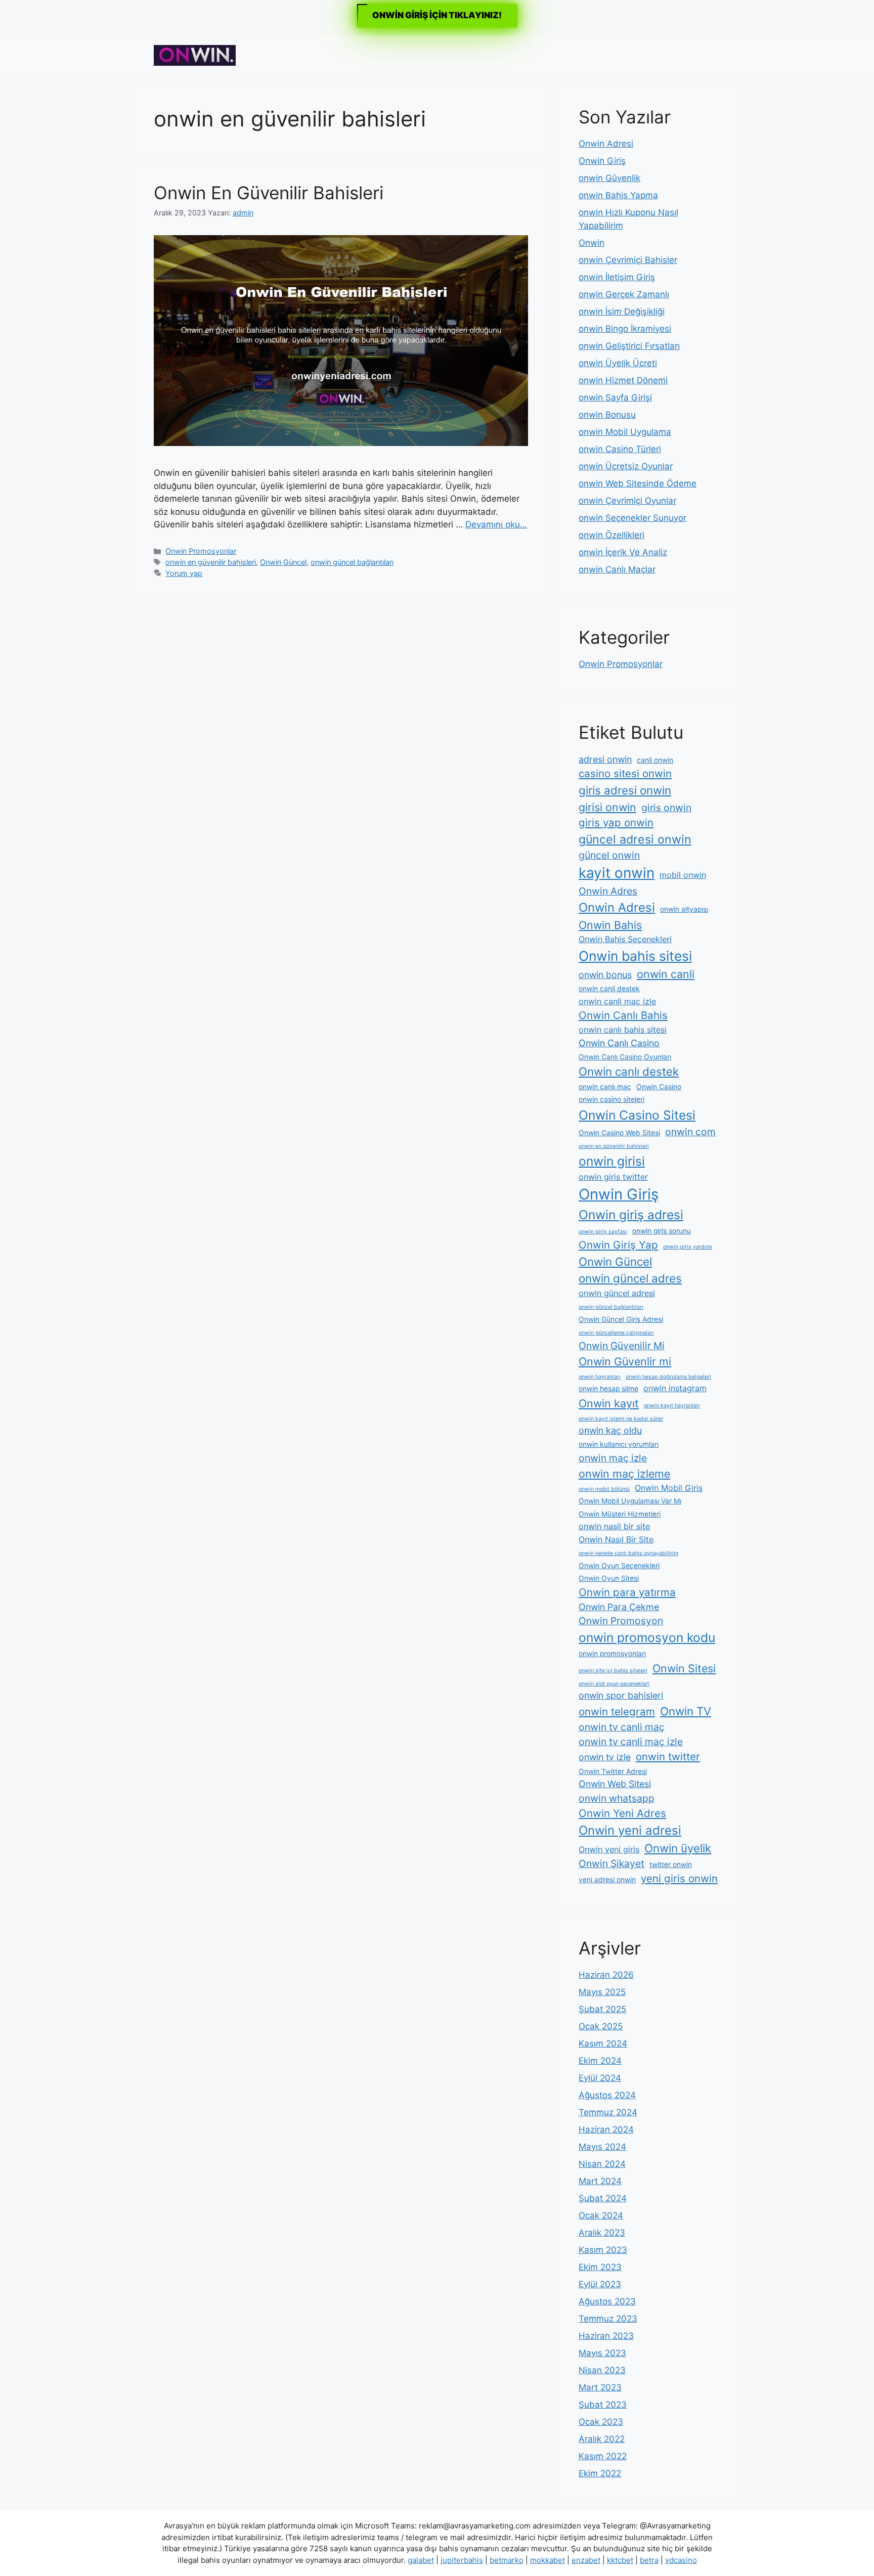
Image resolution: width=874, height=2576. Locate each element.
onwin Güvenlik (609, 178)
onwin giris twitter (613, 1177)
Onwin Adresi (606, 144)
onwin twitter (668, 1757)
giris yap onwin (616, 823)
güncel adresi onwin (635, 839)
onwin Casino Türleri (620, 449)
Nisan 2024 (602, 2164)
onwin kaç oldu (610, 1430)
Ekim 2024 (600, 2061)
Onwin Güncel (283, 562)
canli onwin (655, 760)
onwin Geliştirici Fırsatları (629, 346)
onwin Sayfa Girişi (615, 397)
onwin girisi (612, 1161)
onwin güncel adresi (617, 1293)
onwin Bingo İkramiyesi (625, 329)
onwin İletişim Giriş (617, 277)
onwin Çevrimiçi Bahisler (628, 260)
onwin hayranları (600, 1377)
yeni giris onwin (679, 1878)
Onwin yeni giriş (609, 1849)
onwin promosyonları (612, 1654)
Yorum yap (184, 573)
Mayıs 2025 (602, 1992)
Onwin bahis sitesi (635, 956)
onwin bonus (605, 975)
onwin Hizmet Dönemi (623, 380)
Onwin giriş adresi (631, 1215)
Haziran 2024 (606, 2129)
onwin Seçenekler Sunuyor (632, 518)
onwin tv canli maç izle (631, 1742)
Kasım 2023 (603, 2250)
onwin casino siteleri (611, 1099)
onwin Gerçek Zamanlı (624, 294)
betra (649, 2560)
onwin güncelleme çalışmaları (616, 1333)
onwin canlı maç (605, 1087)
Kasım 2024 (603, 2044)
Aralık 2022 (602, 2439)
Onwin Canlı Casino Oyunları (625, 1057)
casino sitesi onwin (625, 773)
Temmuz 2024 (608, 2112)
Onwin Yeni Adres (622, 1813)
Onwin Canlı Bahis (623, 1015)
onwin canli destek (609, 989)
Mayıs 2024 (602, 2147)
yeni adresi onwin (607, 1880)
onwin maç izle (613, 1458)
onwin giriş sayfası (603, 1232)
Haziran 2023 (606, 2336)
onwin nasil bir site (614, 1526)
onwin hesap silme (608, 1389)
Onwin (592, 243)
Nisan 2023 (602, 2370)
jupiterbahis (462, 2560)
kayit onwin (617, 873)
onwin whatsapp (617, 1798)
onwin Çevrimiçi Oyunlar (627, 501)
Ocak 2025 (601, 2026)
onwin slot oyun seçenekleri (614, 1684)
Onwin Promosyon (621, 1621)
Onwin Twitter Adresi (613, 1771)
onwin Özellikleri (611, 535)
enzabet (586, 2560)
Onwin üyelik (678, 1848)
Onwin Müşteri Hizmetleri (620, 1514)
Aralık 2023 (602, 2233)
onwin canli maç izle (617, 1001)
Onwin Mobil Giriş (669, 1488)
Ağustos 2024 (607, 2095)
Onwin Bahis (610, 925)
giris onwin (666, 808)
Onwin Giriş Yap (618, 1245)
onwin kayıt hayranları (672, 1406)
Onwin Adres (608, 891)
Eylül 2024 (600, 2078)
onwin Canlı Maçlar (617, 569)
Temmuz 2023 (608, 2319)
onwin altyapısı (684, 909)
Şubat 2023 (603, 2405)
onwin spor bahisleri (621, 1695)
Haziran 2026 (606, 1975)
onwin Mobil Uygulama (625, 432)
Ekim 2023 (600, 2267)
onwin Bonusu (607, 415)
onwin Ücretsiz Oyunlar (626, 466)
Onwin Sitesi (684, 1668)
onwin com (690, 1132)
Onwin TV (686, 1711)
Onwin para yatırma (627, 1592)
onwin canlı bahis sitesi (623, 1030)
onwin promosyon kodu (647, 1637)
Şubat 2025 (602, 2009)
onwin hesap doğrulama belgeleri (668, 1377)
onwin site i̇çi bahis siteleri (613, 1671)
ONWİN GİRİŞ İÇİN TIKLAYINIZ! (437, 15)
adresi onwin (605, 759)
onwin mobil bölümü (604, 1489)
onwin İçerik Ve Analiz (623, 552)
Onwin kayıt (609, 1403)
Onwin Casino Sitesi (637, 1115)
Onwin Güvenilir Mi (622, 1346)
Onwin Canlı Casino (619, 1043)
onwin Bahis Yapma (618, 195)
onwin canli (666, 974)
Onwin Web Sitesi (615, 1784)
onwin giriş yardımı (688, 1247)
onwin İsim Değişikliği (622, 312)
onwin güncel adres (630, 1278)
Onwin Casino (659, 1087)
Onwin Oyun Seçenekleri (619, 1566)
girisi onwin (607, 807)
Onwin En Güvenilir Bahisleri (269, 193)
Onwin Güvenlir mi (625, 1361)
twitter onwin (671, 1864)
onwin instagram (675, 1388)
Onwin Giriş (602, 161)
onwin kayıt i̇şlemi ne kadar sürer (621, 1419)
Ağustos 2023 (607, 2301)
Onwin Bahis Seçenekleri (625, 939)
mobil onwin (683, 875)
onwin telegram (617, 1712)
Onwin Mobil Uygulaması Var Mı (630, 1501)
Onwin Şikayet (611, 1863)
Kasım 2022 (603, 2456)
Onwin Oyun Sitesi (609, 1578)
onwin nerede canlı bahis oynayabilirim (628, 1553)
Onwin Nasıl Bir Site (616, 1539)
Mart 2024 (600, 2181)
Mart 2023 (600, 2387)
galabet (421, 2560)
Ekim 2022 (600, 2473)
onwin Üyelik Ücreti (618, 363)
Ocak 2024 (601, 2215)
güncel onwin (609, 855)
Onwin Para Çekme (619, 1607)
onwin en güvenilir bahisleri (211, 562)
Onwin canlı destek (629, 1071)
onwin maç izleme (624, 1474)
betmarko (507, 2560)
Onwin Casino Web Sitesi (619, 1133)
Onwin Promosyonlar (201, 551)
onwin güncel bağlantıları (352, 562)
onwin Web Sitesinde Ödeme (638, 483)
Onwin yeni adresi (630, 1830)
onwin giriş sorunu (662, 1231)
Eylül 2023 (600, 2284)
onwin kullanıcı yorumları (619, 1444)
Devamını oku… (496, 524)
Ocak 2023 (601, 2422)
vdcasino (681, 2560)
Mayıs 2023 (602, 2353)
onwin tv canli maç (622, 1727)
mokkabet (548, 2560)
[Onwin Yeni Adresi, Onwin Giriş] (195, 55)
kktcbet (620, 2560)
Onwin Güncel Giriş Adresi (621, 1319)
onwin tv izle (605, 1757)
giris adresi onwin (625, 790)
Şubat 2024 (603, 2198)
